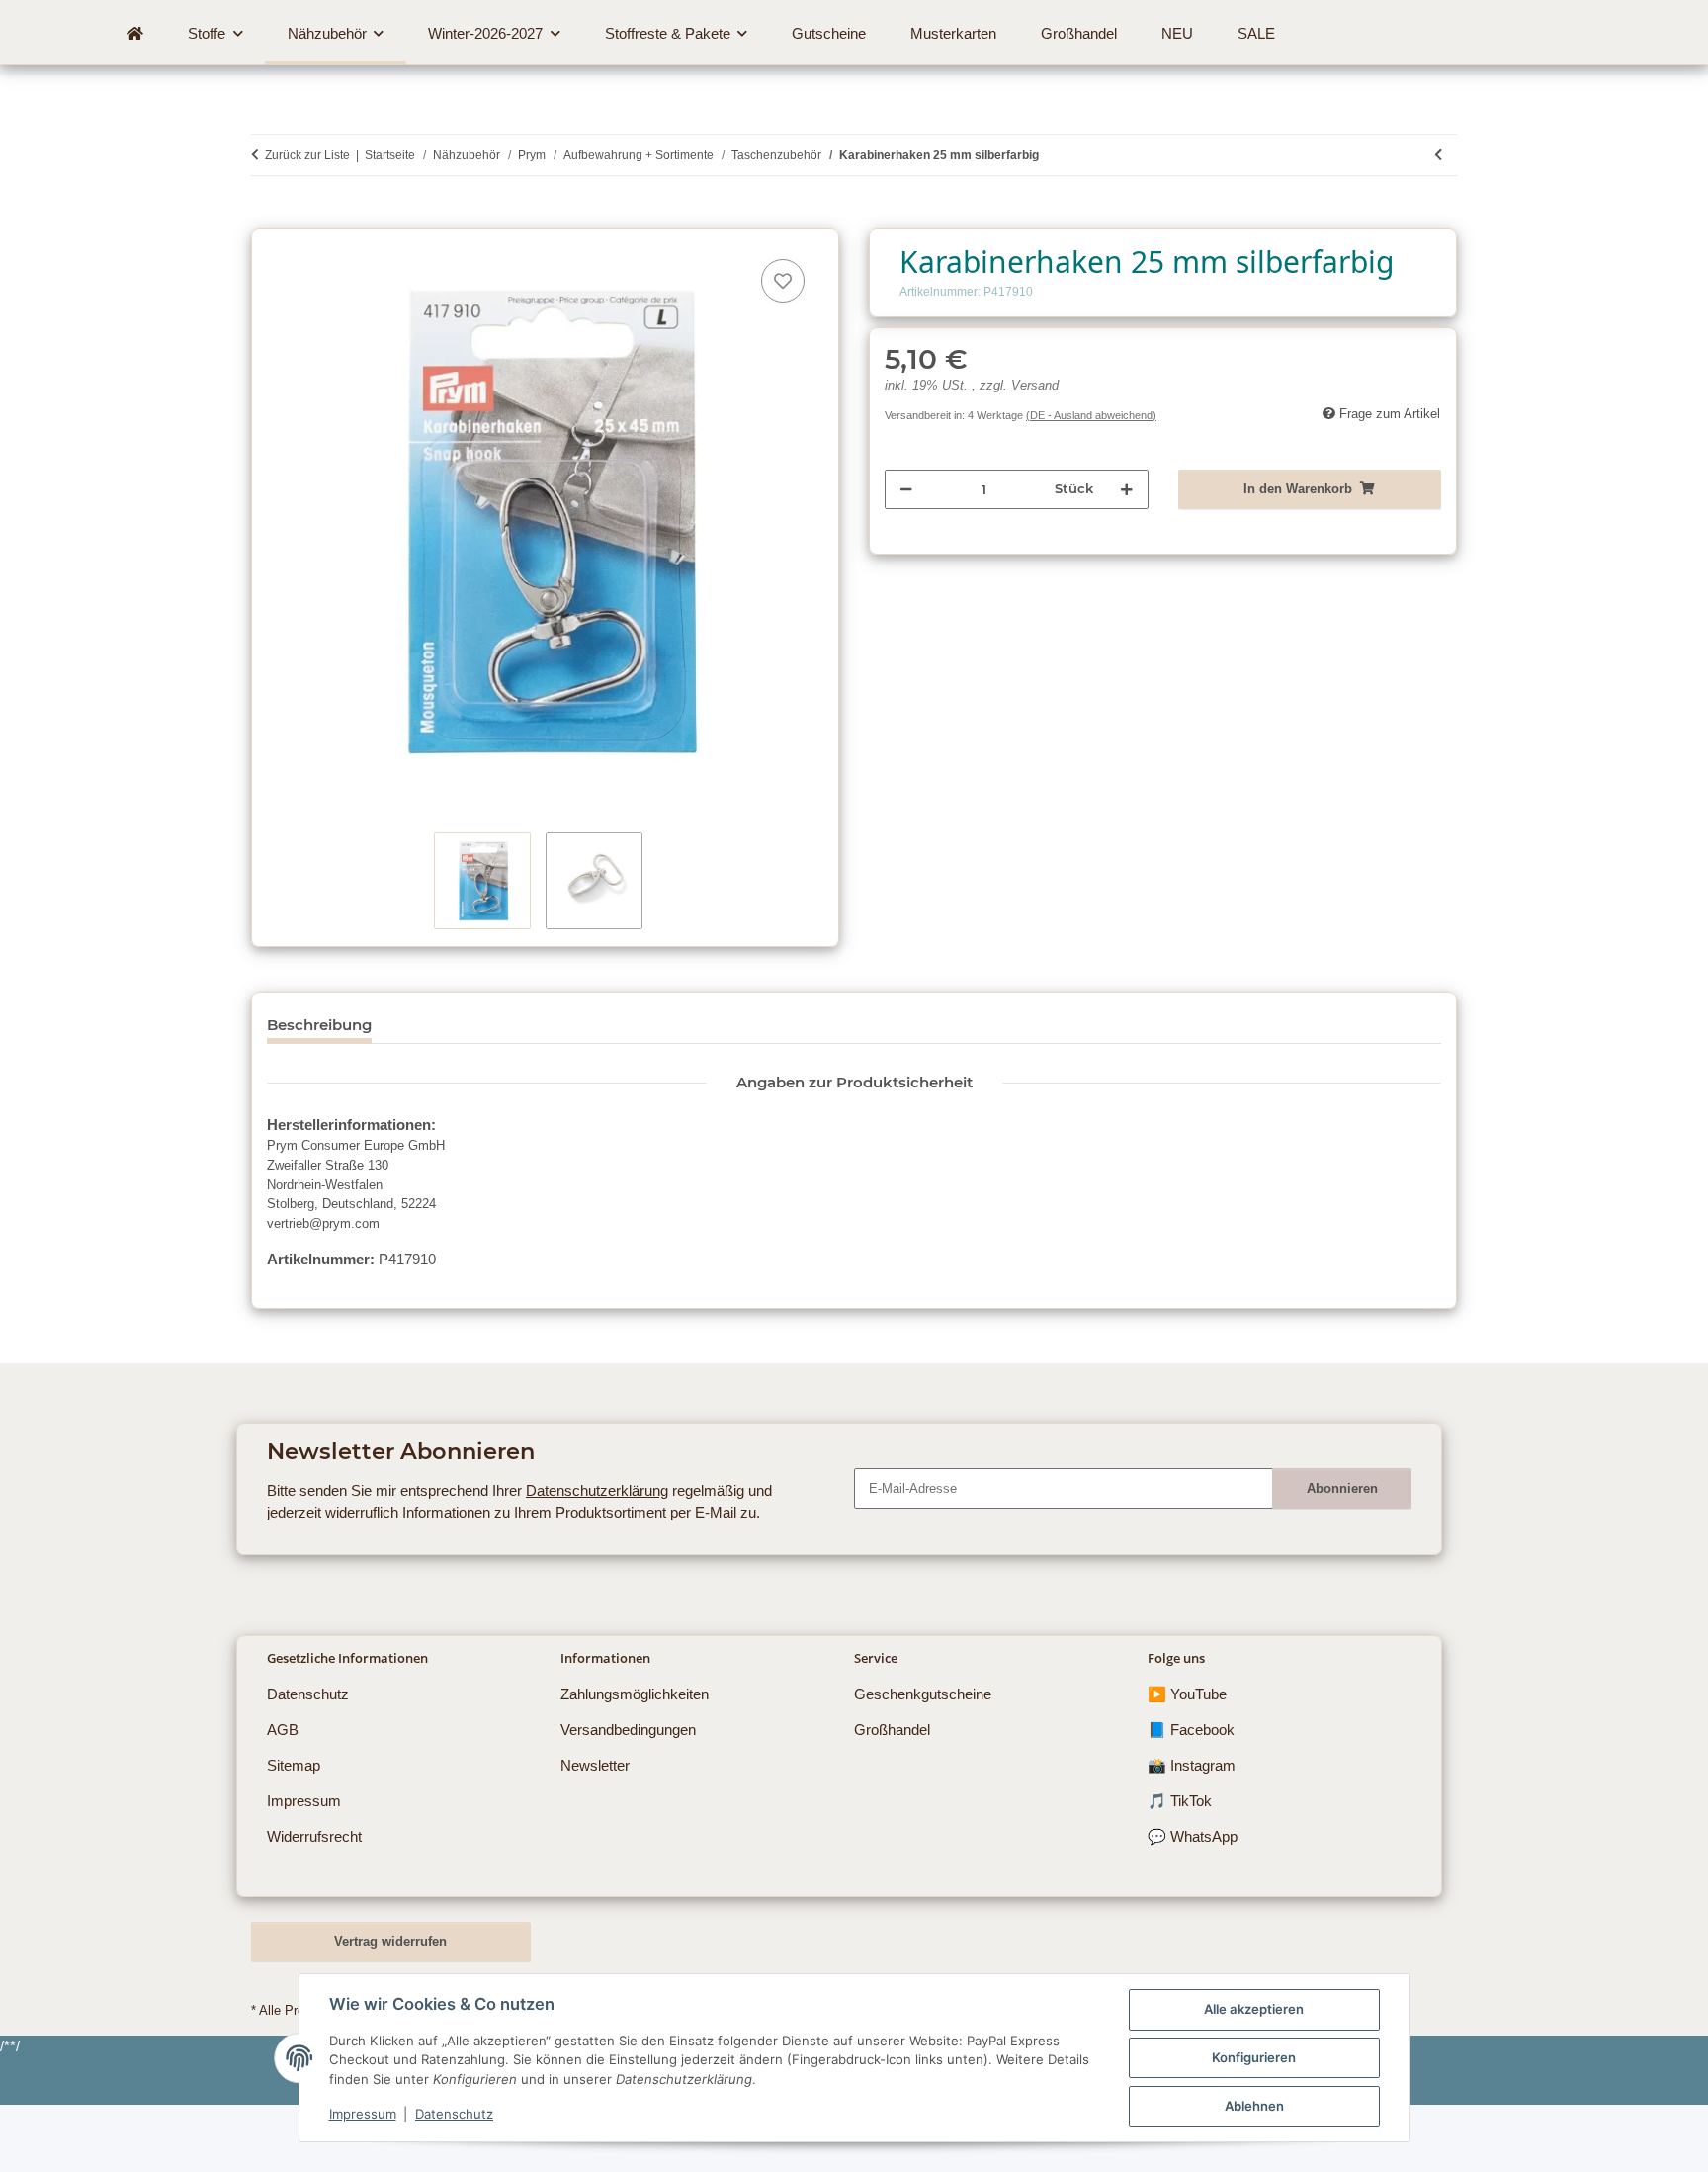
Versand (1035, 386)
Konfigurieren (1254, 2057)
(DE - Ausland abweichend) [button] (1091, 415)
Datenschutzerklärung (597, 1490)
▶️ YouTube (1187, 1694)
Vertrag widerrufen (390, 1941)
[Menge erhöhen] (1126, 489)
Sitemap (294, 1765)
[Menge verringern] (906, 489)
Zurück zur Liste (307, 155)
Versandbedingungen (628, 1730)
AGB (283, 1730)
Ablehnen (1254, 2106)
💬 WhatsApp (1193, 1836)
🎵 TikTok (1180, 1801)
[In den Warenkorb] (266, 218)
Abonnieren (1342, 1488)
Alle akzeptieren (1254, 2009)
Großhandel (892, 1730)
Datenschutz (454, 2114)
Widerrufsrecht (314, 1836)
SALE (1256, 33)
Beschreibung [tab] (319, 1025)
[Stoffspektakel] (135, 34)
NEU (1177, 33)
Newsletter (595, 1765)
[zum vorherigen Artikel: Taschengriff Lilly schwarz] (1438, 155)
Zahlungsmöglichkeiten (635, 1694)
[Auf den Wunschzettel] (783, 281)
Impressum (363, 2114)
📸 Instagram (1192, 1765)
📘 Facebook (1191, 1730)
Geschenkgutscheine (923, 1694)
